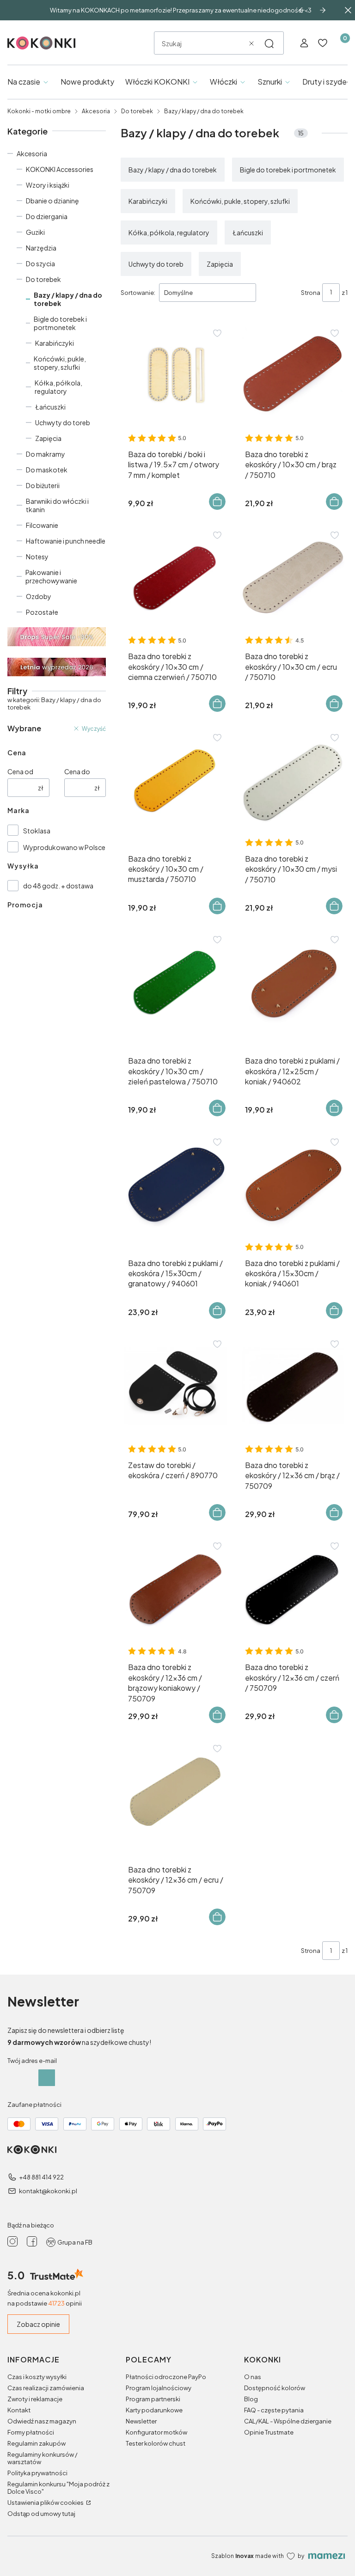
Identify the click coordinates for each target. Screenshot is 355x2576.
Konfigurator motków (156, 2432)
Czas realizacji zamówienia (46, 2388)
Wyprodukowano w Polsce (64, 847)
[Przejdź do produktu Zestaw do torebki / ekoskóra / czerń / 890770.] (176, 1386)
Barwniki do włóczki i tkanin (57, 505)
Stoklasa (37, 831)
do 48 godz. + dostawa (58, 886)
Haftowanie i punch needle (66, 541)
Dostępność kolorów (275, 2388)
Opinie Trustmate (269, 2432)
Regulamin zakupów (37, 2443)
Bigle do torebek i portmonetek (60, 323)
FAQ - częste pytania (274, 2410)
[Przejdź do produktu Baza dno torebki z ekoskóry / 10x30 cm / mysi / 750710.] (293, 780)
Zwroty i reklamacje (35, 2399)
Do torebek (137, 111)
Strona (311, 293)
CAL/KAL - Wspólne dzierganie (288, 2421)
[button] (269, 43)
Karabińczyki (55, 343)
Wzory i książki (48, 185)
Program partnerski (153, 2399)
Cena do (77, 771)
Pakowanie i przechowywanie (51, 576)
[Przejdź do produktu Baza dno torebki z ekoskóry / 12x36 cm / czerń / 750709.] (293, 1588)
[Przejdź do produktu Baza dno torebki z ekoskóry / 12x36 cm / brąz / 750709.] (293, 1386)
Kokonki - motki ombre (39, 111)
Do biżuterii (43, 485)
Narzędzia (41, 248)
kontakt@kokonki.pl (48, 2191)
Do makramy (46, 454)
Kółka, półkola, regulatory (58, 387)
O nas (253, 2377)
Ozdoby (39, 596)
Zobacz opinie (38, 2324)
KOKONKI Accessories (60, 169)
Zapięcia (48, 438)
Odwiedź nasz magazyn (42, 2421)
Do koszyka (217, 502)
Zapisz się (47, 2078)
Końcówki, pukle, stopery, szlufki (60, 363)
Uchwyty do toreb (63, 422)
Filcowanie (42, 525)
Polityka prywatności (37, 2473)
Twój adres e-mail (32, 2061)
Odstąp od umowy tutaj (41, 2514)
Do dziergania (47, 216)
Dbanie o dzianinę (52, 201)
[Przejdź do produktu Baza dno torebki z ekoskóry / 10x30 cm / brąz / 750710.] (293, 375)
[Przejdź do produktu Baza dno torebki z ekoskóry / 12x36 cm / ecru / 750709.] (176, 1790)
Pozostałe (42, 612)
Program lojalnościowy (159, 2388)
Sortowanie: (138, 293)
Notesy (37, 557)
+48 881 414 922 (41, 2177)
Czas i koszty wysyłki (37, 2377)
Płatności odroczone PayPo (166, 2377)
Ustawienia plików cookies (46, 2503)
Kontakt (19, 2410)
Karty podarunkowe (154, 2410)
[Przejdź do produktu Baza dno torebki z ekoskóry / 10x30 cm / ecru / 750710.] (293, 577)
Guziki (35, 232)
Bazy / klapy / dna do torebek (173, 170)
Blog (251, 2399)
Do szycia (40, 263)
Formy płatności (31, 2432)
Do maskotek (47, 470)
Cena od (20, 771)
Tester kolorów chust (156, 2443)
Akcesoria (96, 111)
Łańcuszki (50, 407)
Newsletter (141, 2421)
